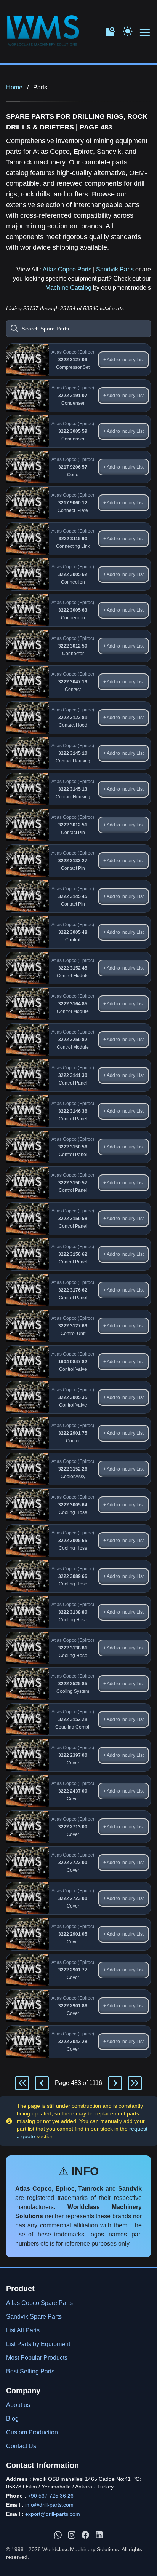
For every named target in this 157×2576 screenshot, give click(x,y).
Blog (12, 2419)
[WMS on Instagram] (72, 2535)
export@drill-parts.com (53, 2514)
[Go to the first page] (22, 2083)
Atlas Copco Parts (67, 269)
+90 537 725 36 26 (51, 2496)
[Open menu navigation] (145, 33)
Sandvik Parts (115, 269)
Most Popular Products (37, 2358)
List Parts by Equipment (38, 2344)
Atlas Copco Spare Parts (39, 2303)
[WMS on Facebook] (85, 2535)
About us (18, 2405)
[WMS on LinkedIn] (99, 2535)
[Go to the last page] (135, 2083)
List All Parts (23, 2330)
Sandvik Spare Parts (34, 2317)
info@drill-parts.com (49, 2505)
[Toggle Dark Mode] (128, 30)
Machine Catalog (68, 288)
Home (14, 87)
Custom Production (32, 2432)
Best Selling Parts (30, 2371)
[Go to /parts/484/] (115, 2083)
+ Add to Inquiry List (123, 360)
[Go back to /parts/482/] (42, 2083)
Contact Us (21, 2446)
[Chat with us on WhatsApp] (58, 2535)
